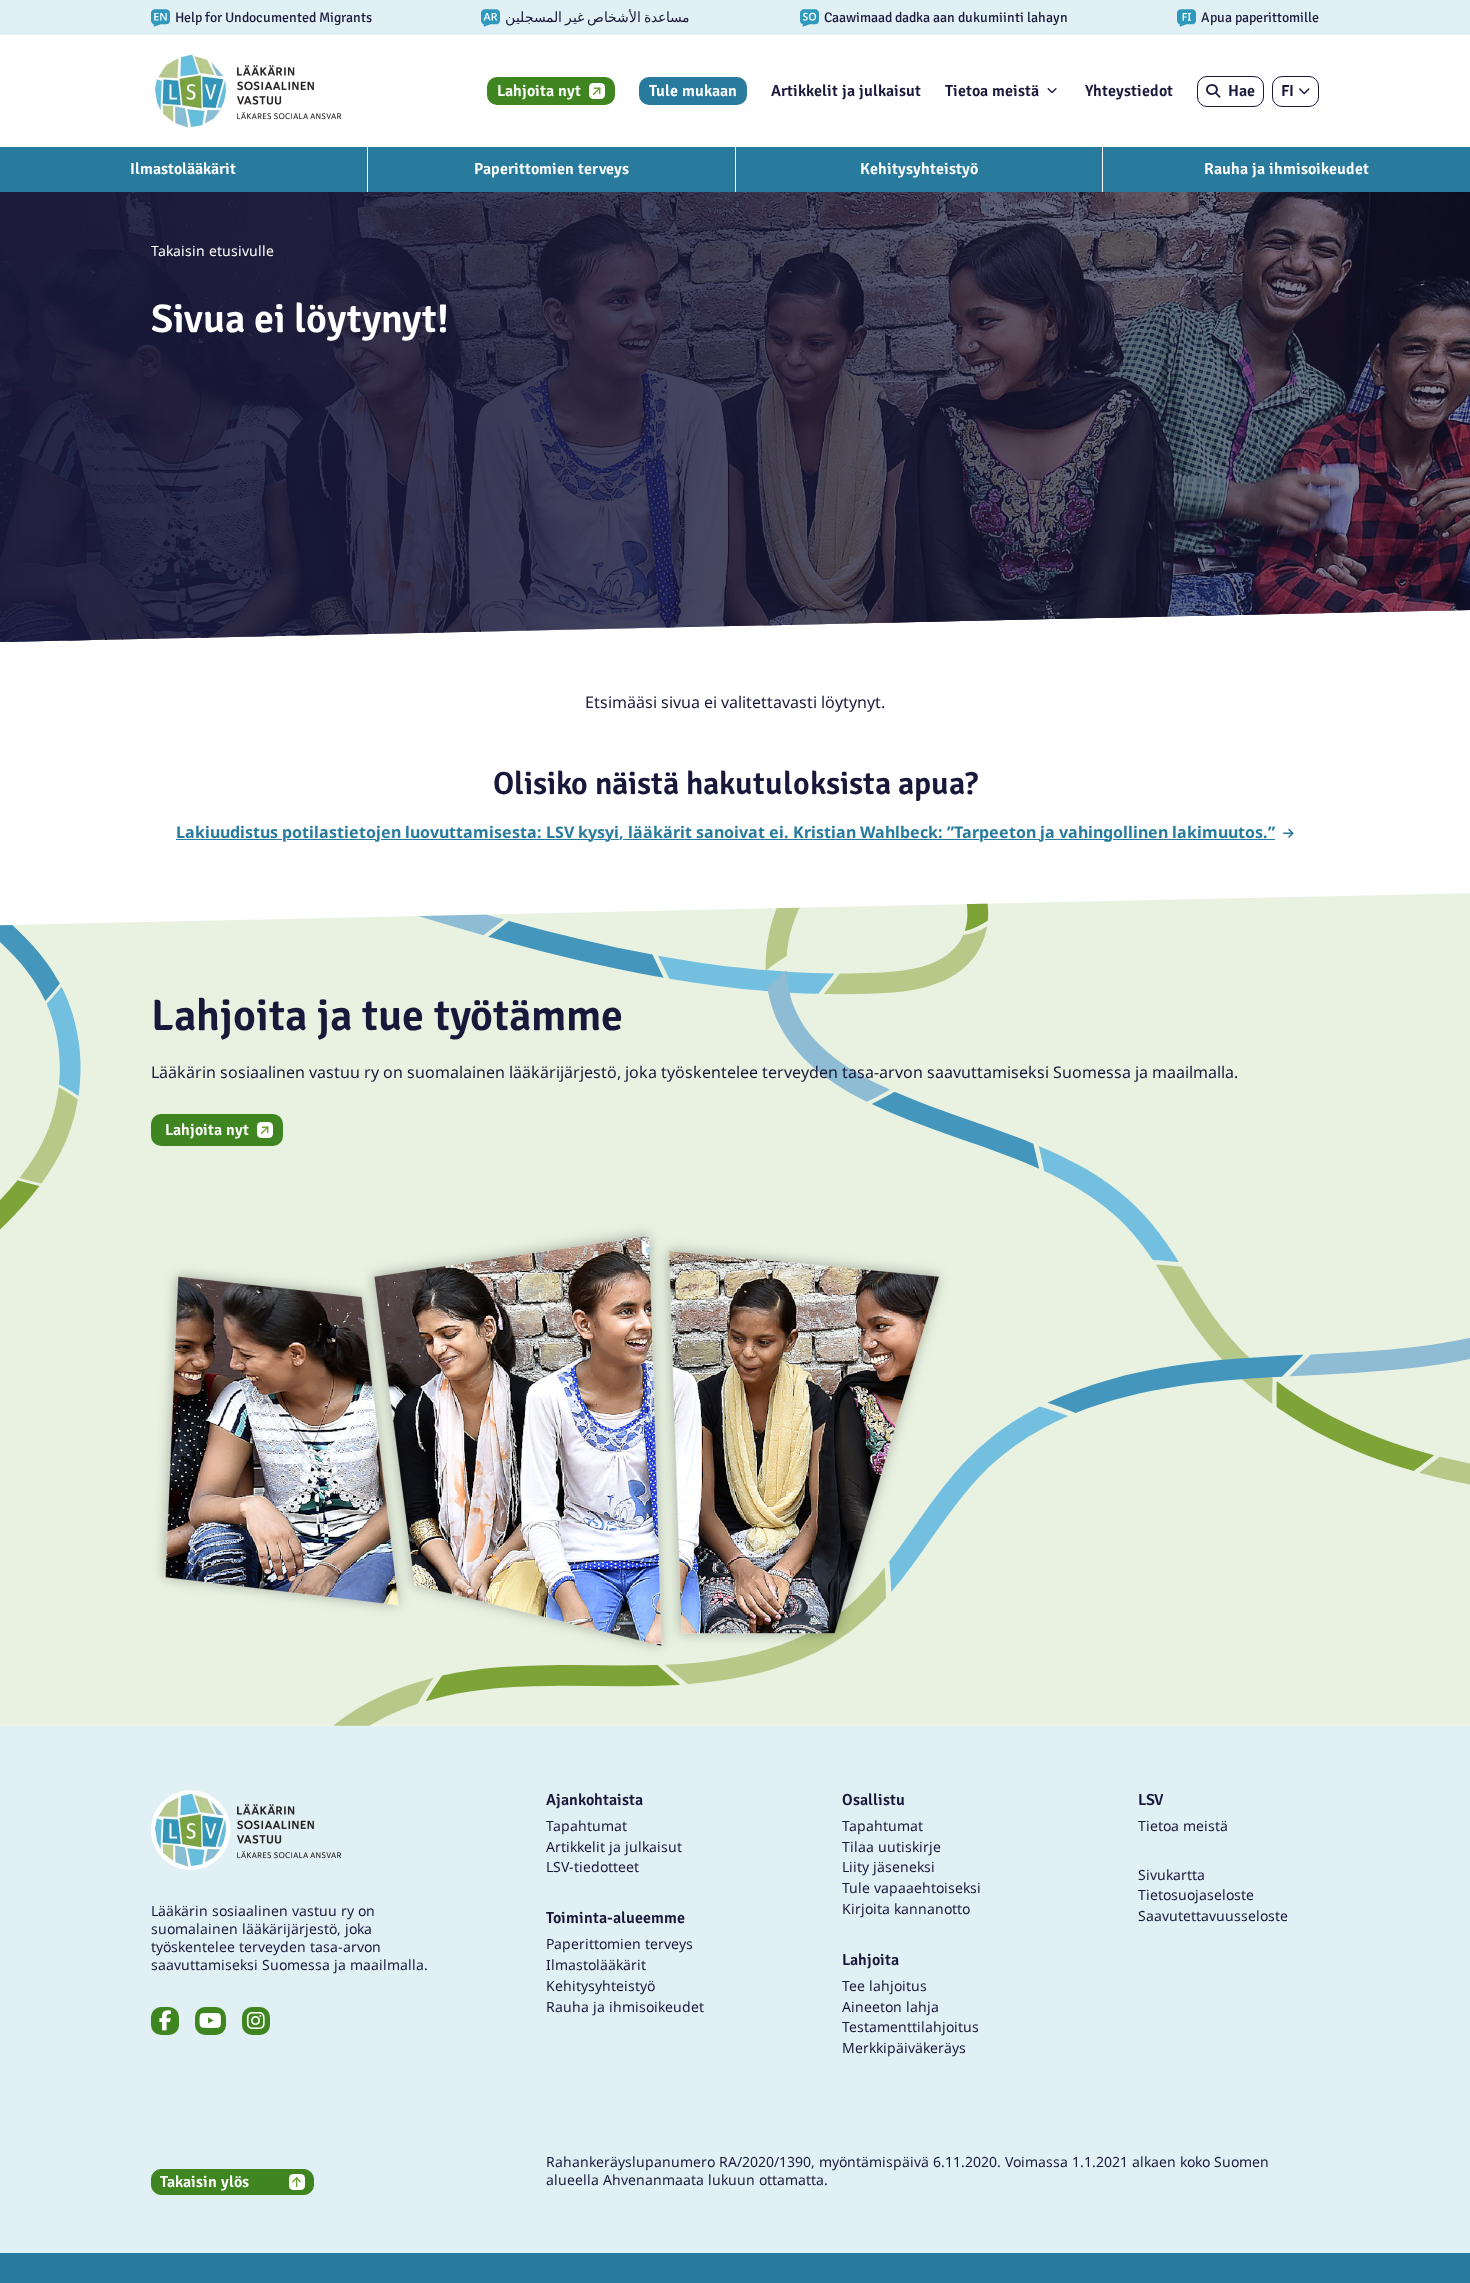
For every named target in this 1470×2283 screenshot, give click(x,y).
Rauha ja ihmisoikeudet (1286, 169)
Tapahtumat (586, 1825)
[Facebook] (165, 2021)
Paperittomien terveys (551, 169)
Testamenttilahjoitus (910, 2026)
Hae (1241, 91)
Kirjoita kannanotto (906, 1908)
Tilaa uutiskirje (891, 1846)
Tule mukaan (693, 91)
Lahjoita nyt (539, 91)
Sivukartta (1171, 1874)
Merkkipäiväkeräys (904, 2047)
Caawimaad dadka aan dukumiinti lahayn (946, 17)
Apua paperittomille (1260, 17)
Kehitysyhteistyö (919, 169)
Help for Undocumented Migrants (273, 17)
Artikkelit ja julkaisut (846, 91)
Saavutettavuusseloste (1213, 1915)
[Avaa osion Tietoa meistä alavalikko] (1052, 90)
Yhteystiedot (1129, 91)
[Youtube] (210, 2021)
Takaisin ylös (204, 2182)
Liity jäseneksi (888, 1866)
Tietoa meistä (992, 91)
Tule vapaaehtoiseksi (911, 1887)
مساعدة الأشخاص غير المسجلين (597, 17)
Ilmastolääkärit (183, 169)
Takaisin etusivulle (212, 250)
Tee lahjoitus (884, 1985)
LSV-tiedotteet (592, 1866)
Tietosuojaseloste (1196, 1894)
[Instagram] (256, 2021)
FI (1287, 91)
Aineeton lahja (890, 2006)
